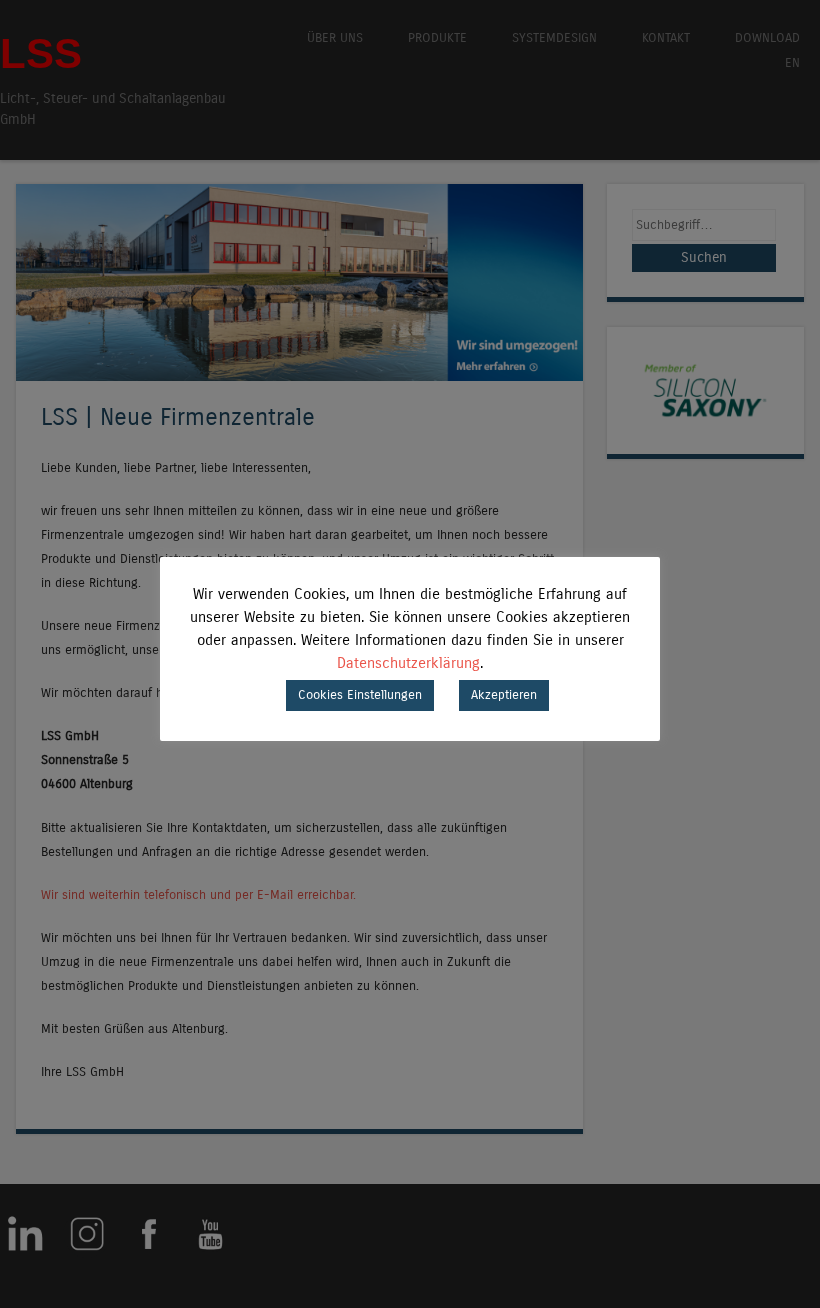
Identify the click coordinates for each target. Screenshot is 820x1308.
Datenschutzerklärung (408, 663)
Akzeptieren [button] (504, 695)
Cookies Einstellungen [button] (360, 695)
